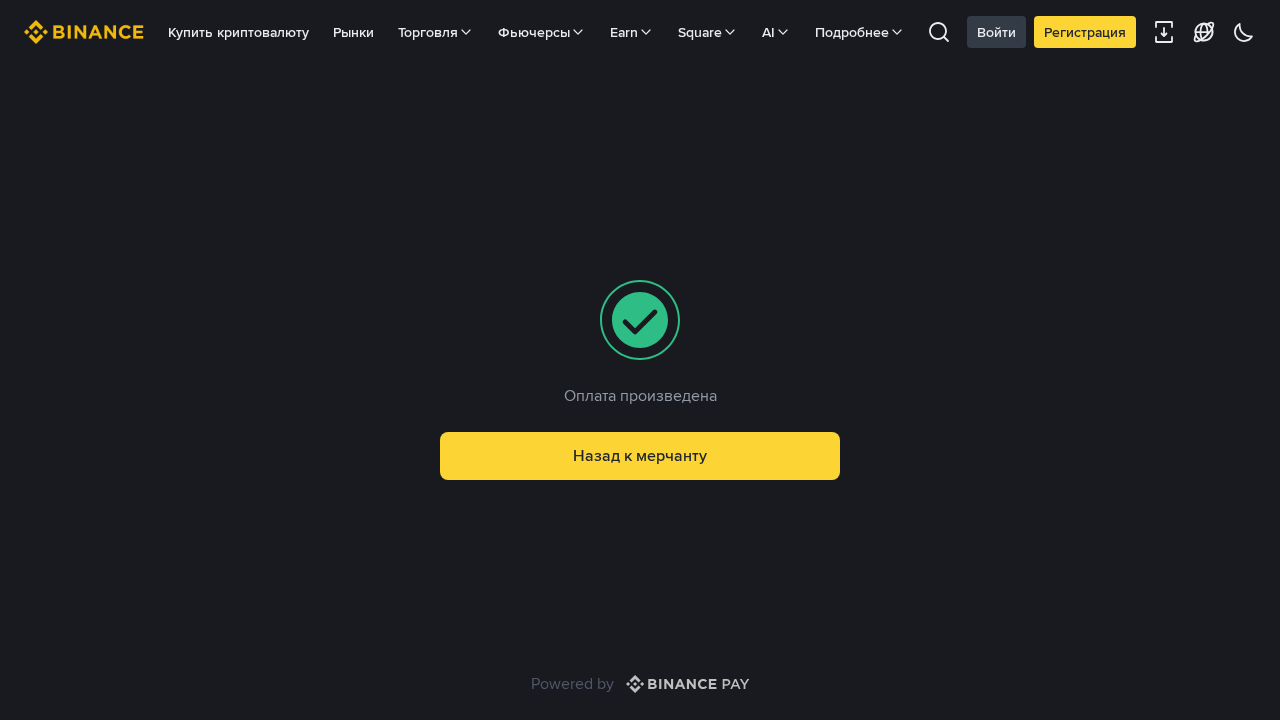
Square (700, 32)
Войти (996, 32)
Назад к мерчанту (640, 455)
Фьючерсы (534, 32)
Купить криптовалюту (238, 32)
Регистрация (1085, 32)
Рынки (353, 32)
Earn (624, 32)
